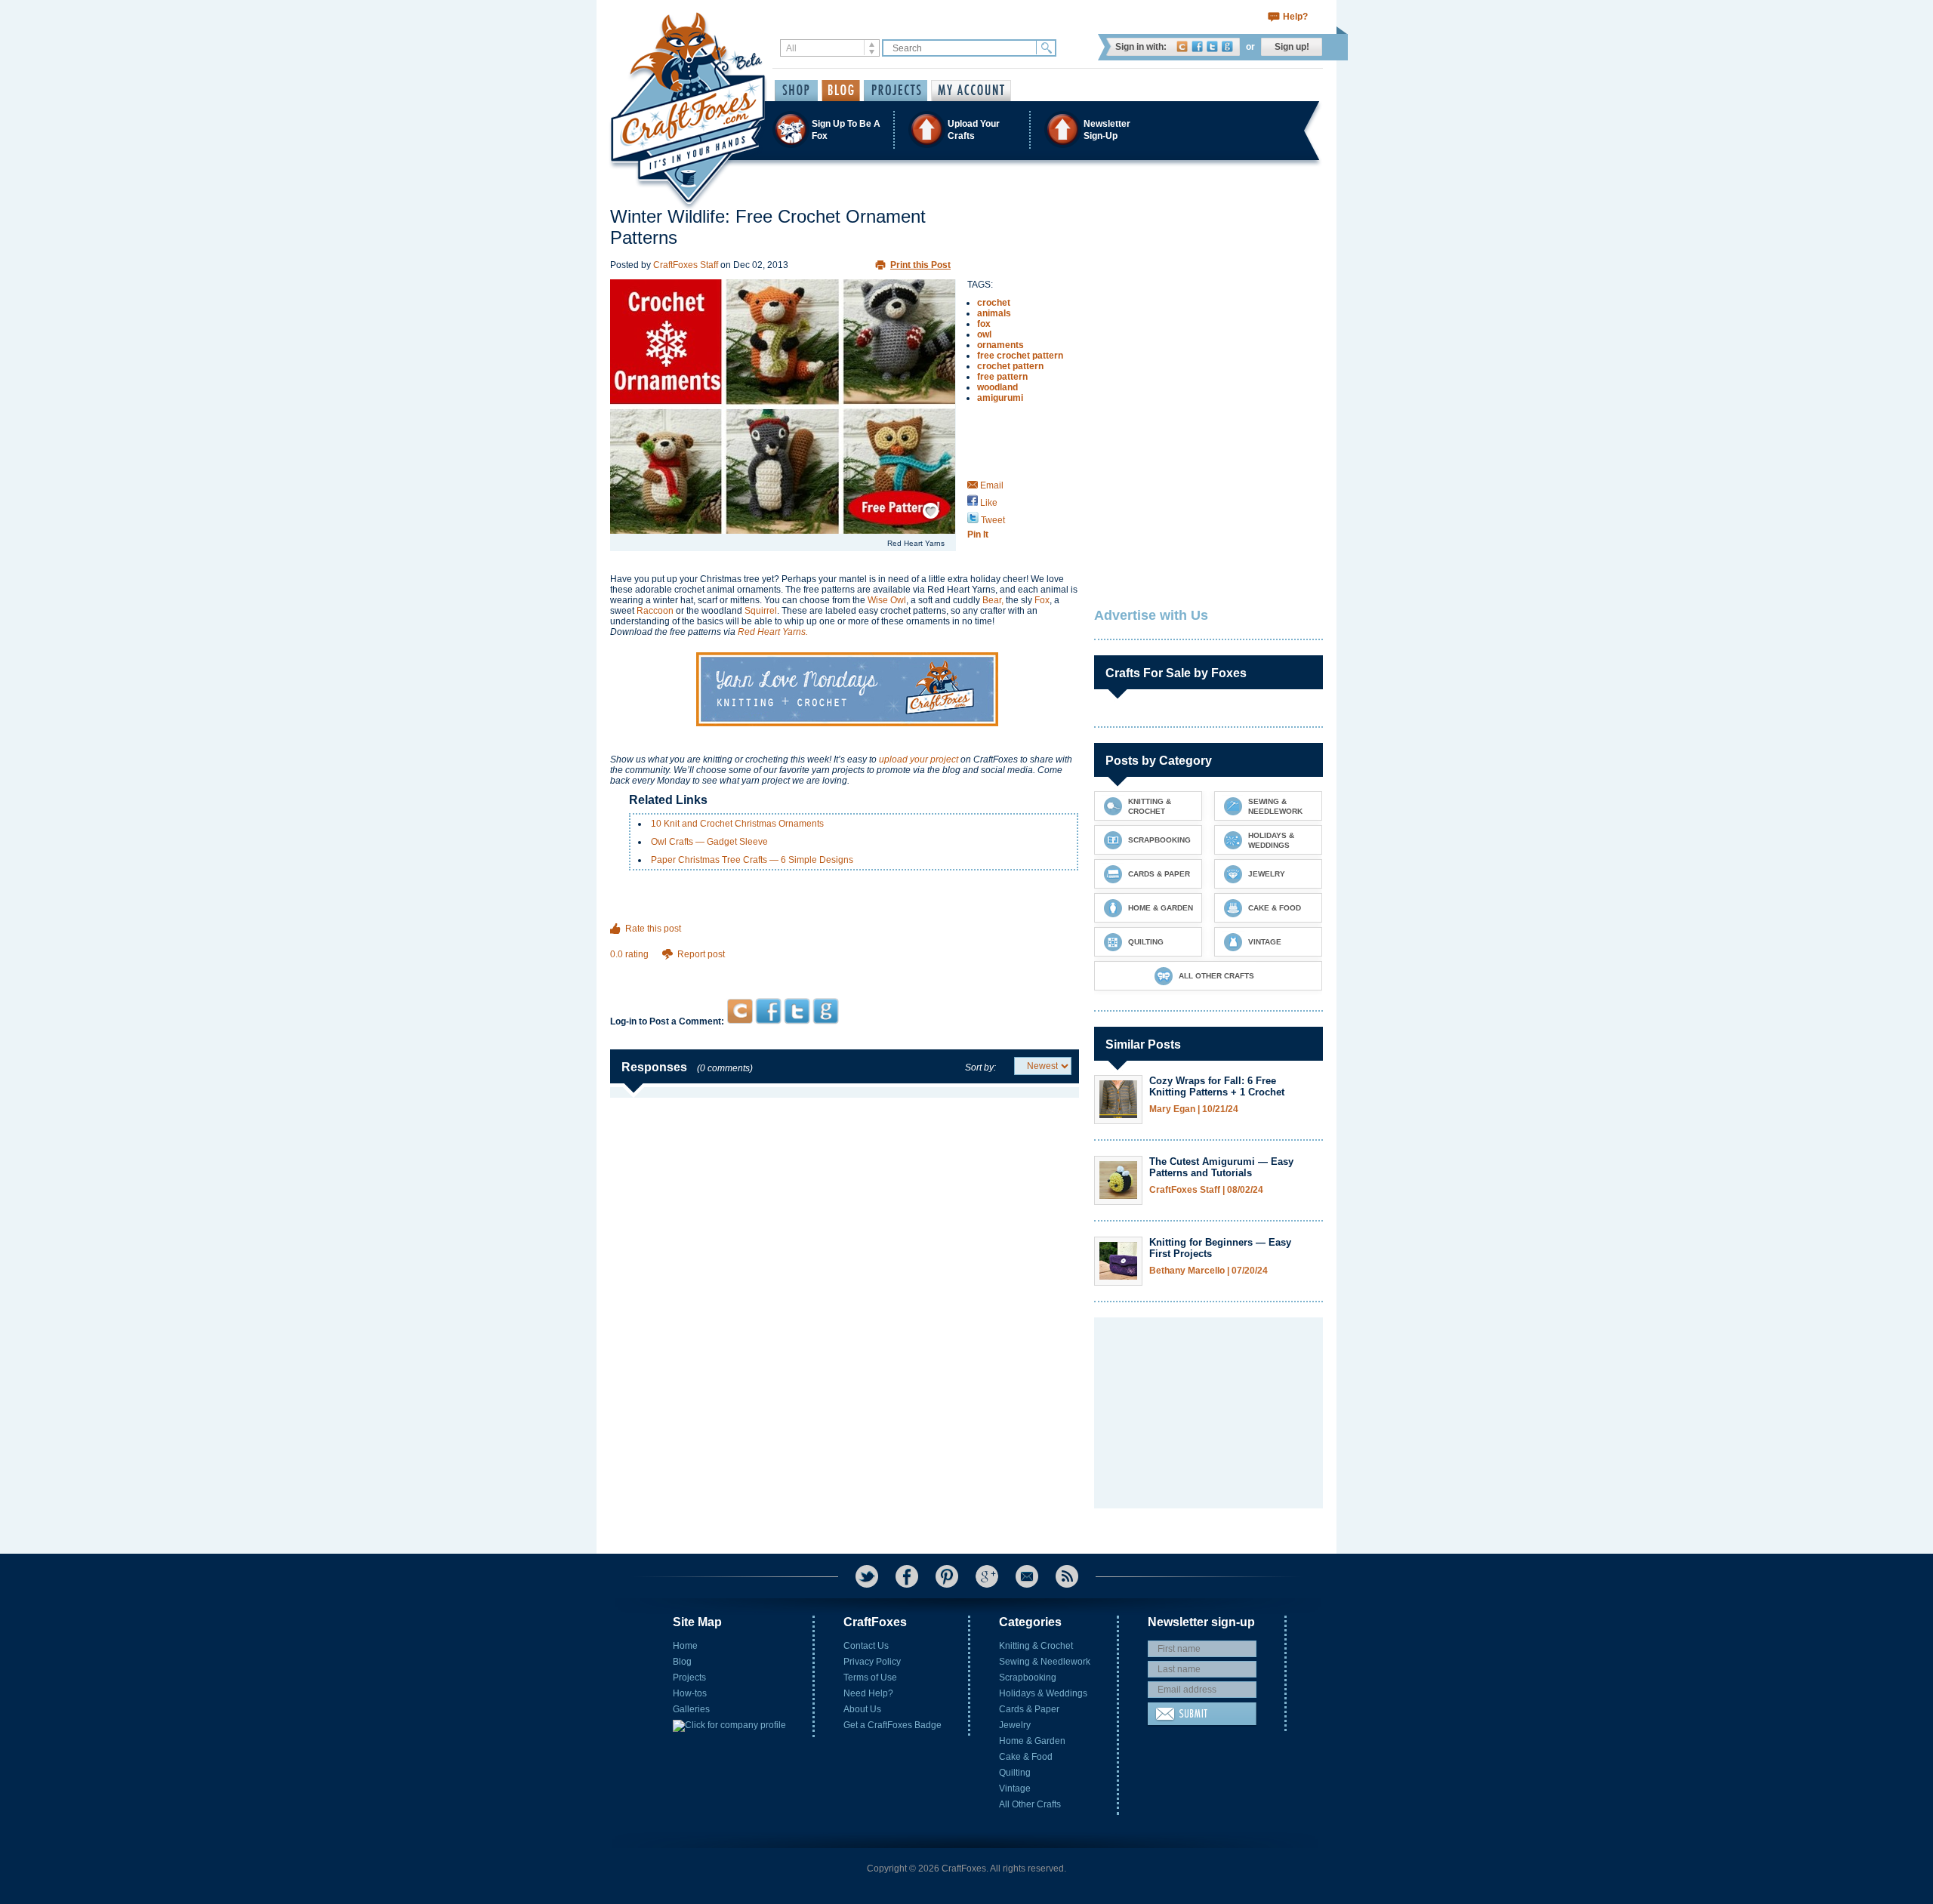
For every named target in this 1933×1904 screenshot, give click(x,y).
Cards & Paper (1029, 1709)
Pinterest (947, 1576)
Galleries (691, 1709)
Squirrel (761, 611)
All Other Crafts (1030, 1804)
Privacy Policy (872, 1662)
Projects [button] (896, 91)
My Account (971, 91)
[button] (966, 129)
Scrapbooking (1028, 1678)
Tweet (992, 520)
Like (988, 503)
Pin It (978, 535)
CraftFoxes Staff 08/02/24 (1206, 1190)
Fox (1042, 600)
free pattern (1002, 377)
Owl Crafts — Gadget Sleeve (709, 842)
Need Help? (868, 1693)
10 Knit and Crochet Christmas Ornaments (737, 824)
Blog (682, 1662)
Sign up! (1292, 47)
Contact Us (866, 1646)
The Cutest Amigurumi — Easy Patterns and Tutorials (1221, 1167)
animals (994, 313)
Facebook (1197, 46)
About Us (862, 1709)
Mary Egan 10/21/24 (1194, 1109)
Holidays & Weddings (1043, 1693)
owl (984, 334)
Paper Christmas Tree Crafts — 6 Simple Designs (752, 860)
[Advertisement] (845, 969)
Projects (689, 1678)
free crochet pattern (1020, 356)
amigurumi (1000, 398)
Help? (1295, 17)
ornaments (1000, 345)
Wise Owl (887, 600)
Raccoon (655, 611)
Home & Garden (1032, 1741)
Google (1227, 46)
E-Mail (1027, 1576)
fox (984, 324)
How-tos (690, 1693)
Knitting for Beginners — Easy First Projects (1220, 1248)
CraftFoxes (1182, 46)
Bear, (993, 600)
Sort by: (980, 1068)
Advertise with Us (1151, 615)
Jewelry (1015, 1725)
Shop (796, 91)
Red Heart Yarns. (773, 632)
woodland (997, 387)
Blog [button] (841, 91)
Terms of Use (870, 1678)
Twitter (1212, 46)
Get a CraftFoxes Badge (893, 1725)
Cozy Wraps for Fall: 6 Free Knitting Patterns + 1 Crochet (1217, 1086)
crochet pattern (1010, 366)
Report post (701, 954)
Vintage (1015, 1788)
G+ (987, 1576)
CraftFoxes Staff (686, 265)
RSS (1067, 1576)
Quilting (1015, 1773)
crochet (994, 303)
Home (685, 1646)
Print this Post (920, 265)
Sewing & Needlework (1045, 1662)
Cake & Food (1026, 1757)
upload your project (919, 759)
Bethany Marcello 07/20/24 (1209, 1271)
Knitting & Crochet (1036, 1646)
